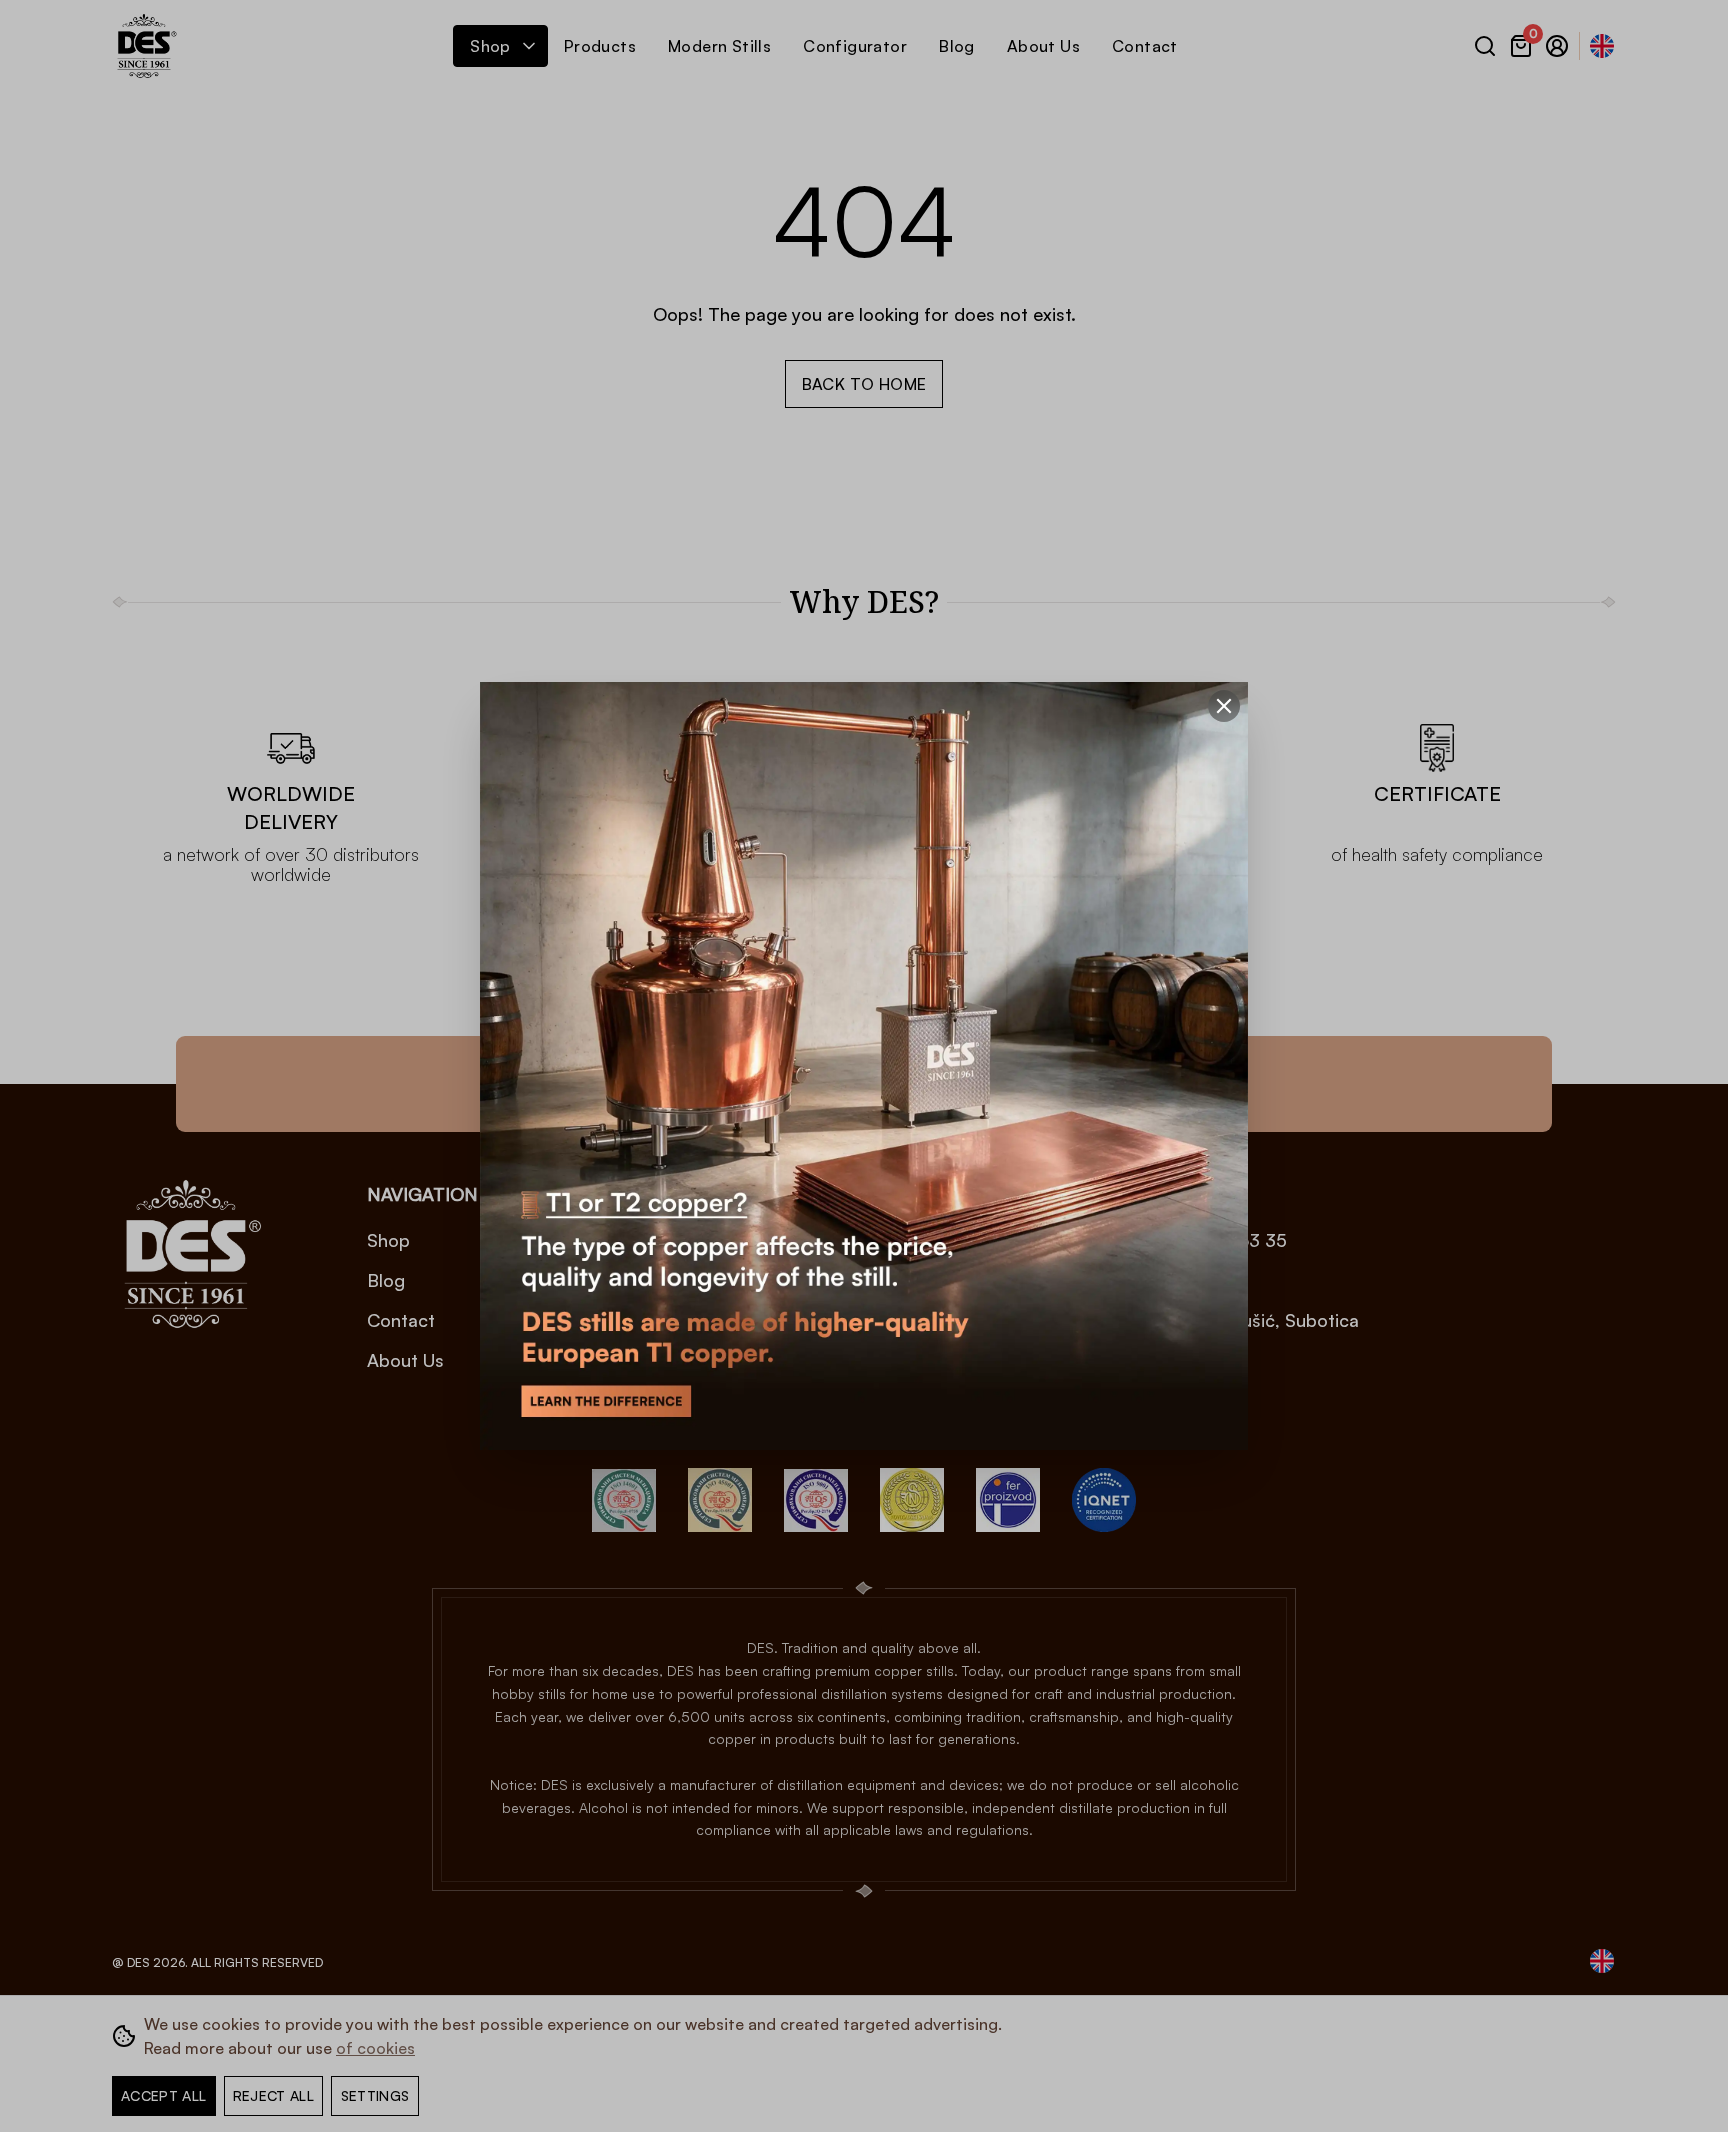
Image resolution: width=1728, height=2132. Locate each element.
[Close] (1224, 706)
